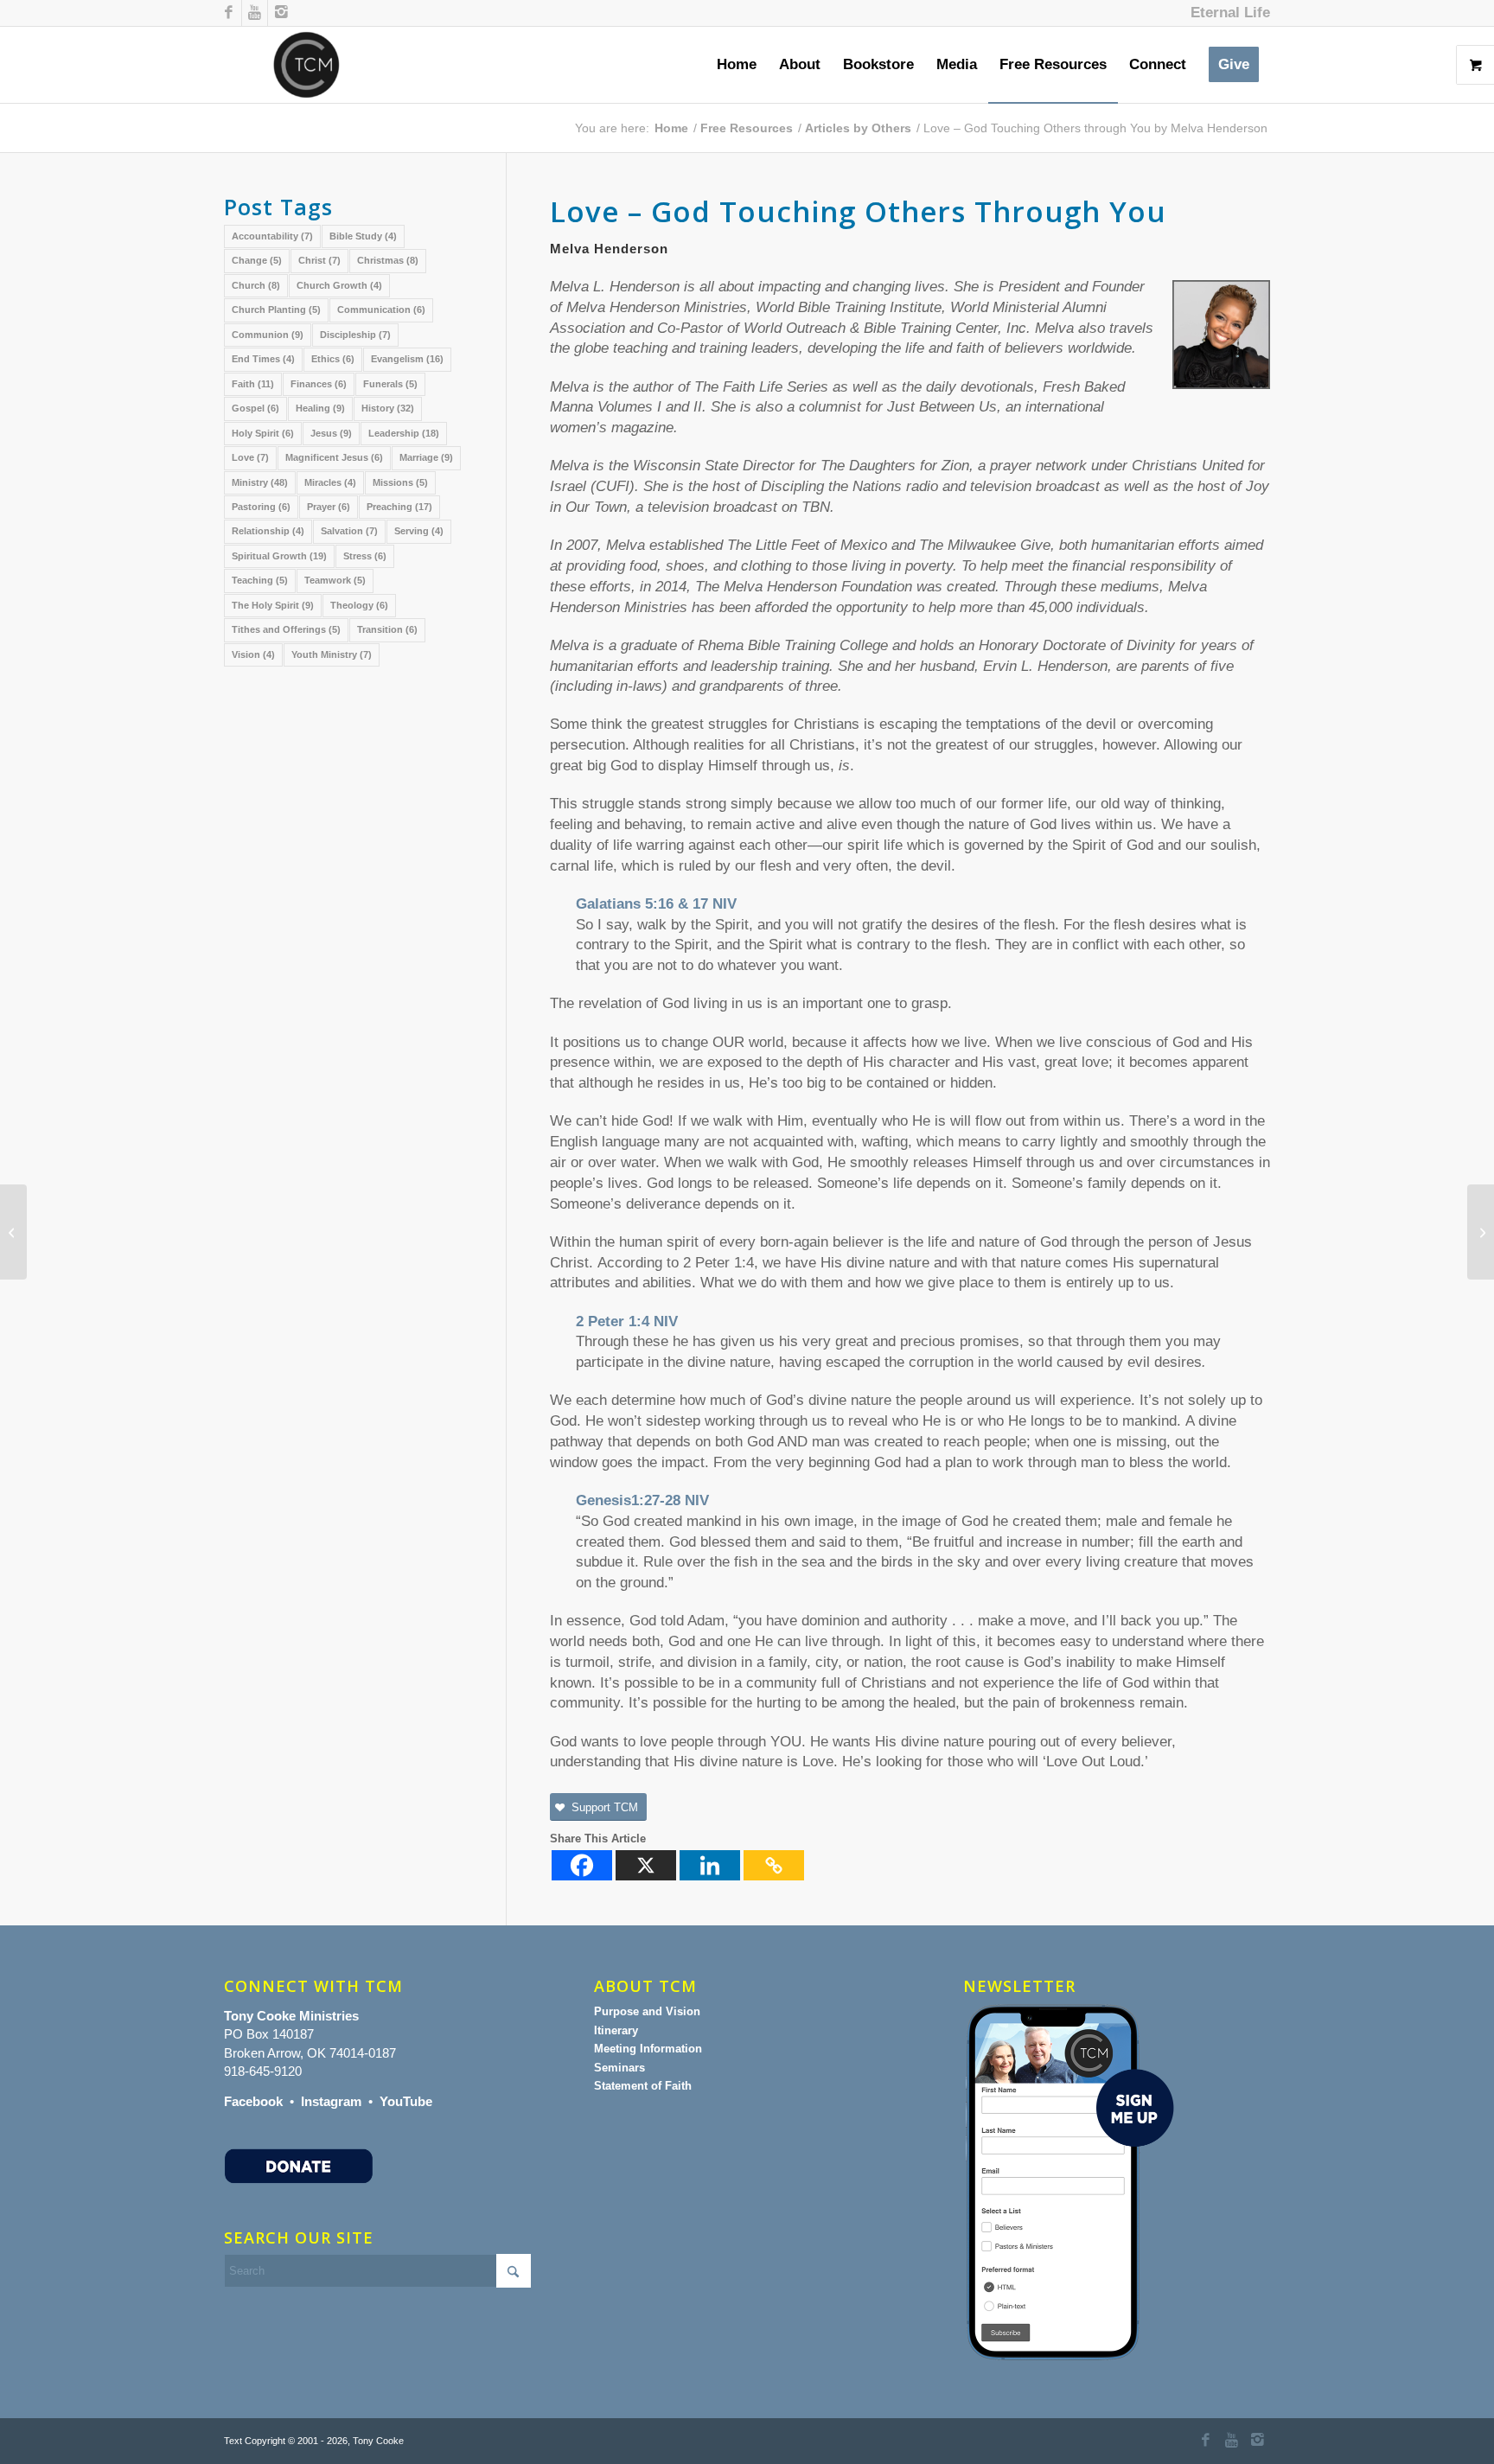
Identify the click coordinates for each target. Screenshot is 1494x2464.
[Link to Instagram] (281, 13)
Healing (320, 408)
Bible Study (363, 236)
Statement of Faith (643, 2086)
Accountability (272, 236)
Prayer (329, 507)
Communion (268, 335)
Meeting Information (648, 2049)
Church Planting (276, 310)
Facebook (253, 2101)
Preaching (399, 507)
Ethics (333, 359)
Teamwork (335, 580)
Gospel (255, 408)
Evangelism (407, 359)
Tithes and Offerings (286, 629)
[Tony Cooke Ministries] (306, 65)
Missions (400, 482)
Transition (387, 629)
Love (250, 457)
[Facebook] (582, 1865)
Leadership (404, 433)
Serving (419, 531)
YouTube (406, 2101)
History (388, 408)
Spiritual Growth (279, 556)
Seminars (619, 2068)
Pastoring (261, 507)
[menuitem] (1226, 13)
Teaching (260, 580)
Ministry (260, 482)
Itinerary (616, 2030)
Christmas (388, 260)
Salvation (349, 531)
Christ (319, 260)
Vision (253, 654)
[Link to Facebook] (229, 13)
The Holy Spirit (273, 605)
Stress (365, 556)
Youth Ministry (332, 654)
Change (257, 260)
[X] (646, 1865)
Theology (359, 605)
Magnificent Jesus (334, 457)
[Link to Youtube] (255, 13)
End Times (263, 359)
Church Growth (339, 285)
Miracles (330, 482)
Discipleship (355, 335)
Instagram (331, 2101)
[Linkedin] (710, 1865)
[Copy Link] (774, 1865)
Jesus (331, 433)
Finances (319, 384)
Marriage (426, 457)
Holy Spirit (263, 433)
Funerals (390, 384)
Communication (381, 310)
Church (256, 285)
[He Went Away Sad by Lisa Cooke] (13, 1232)
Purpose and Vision (647, 2011)
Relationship (268, 531)
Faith (253, 384)
